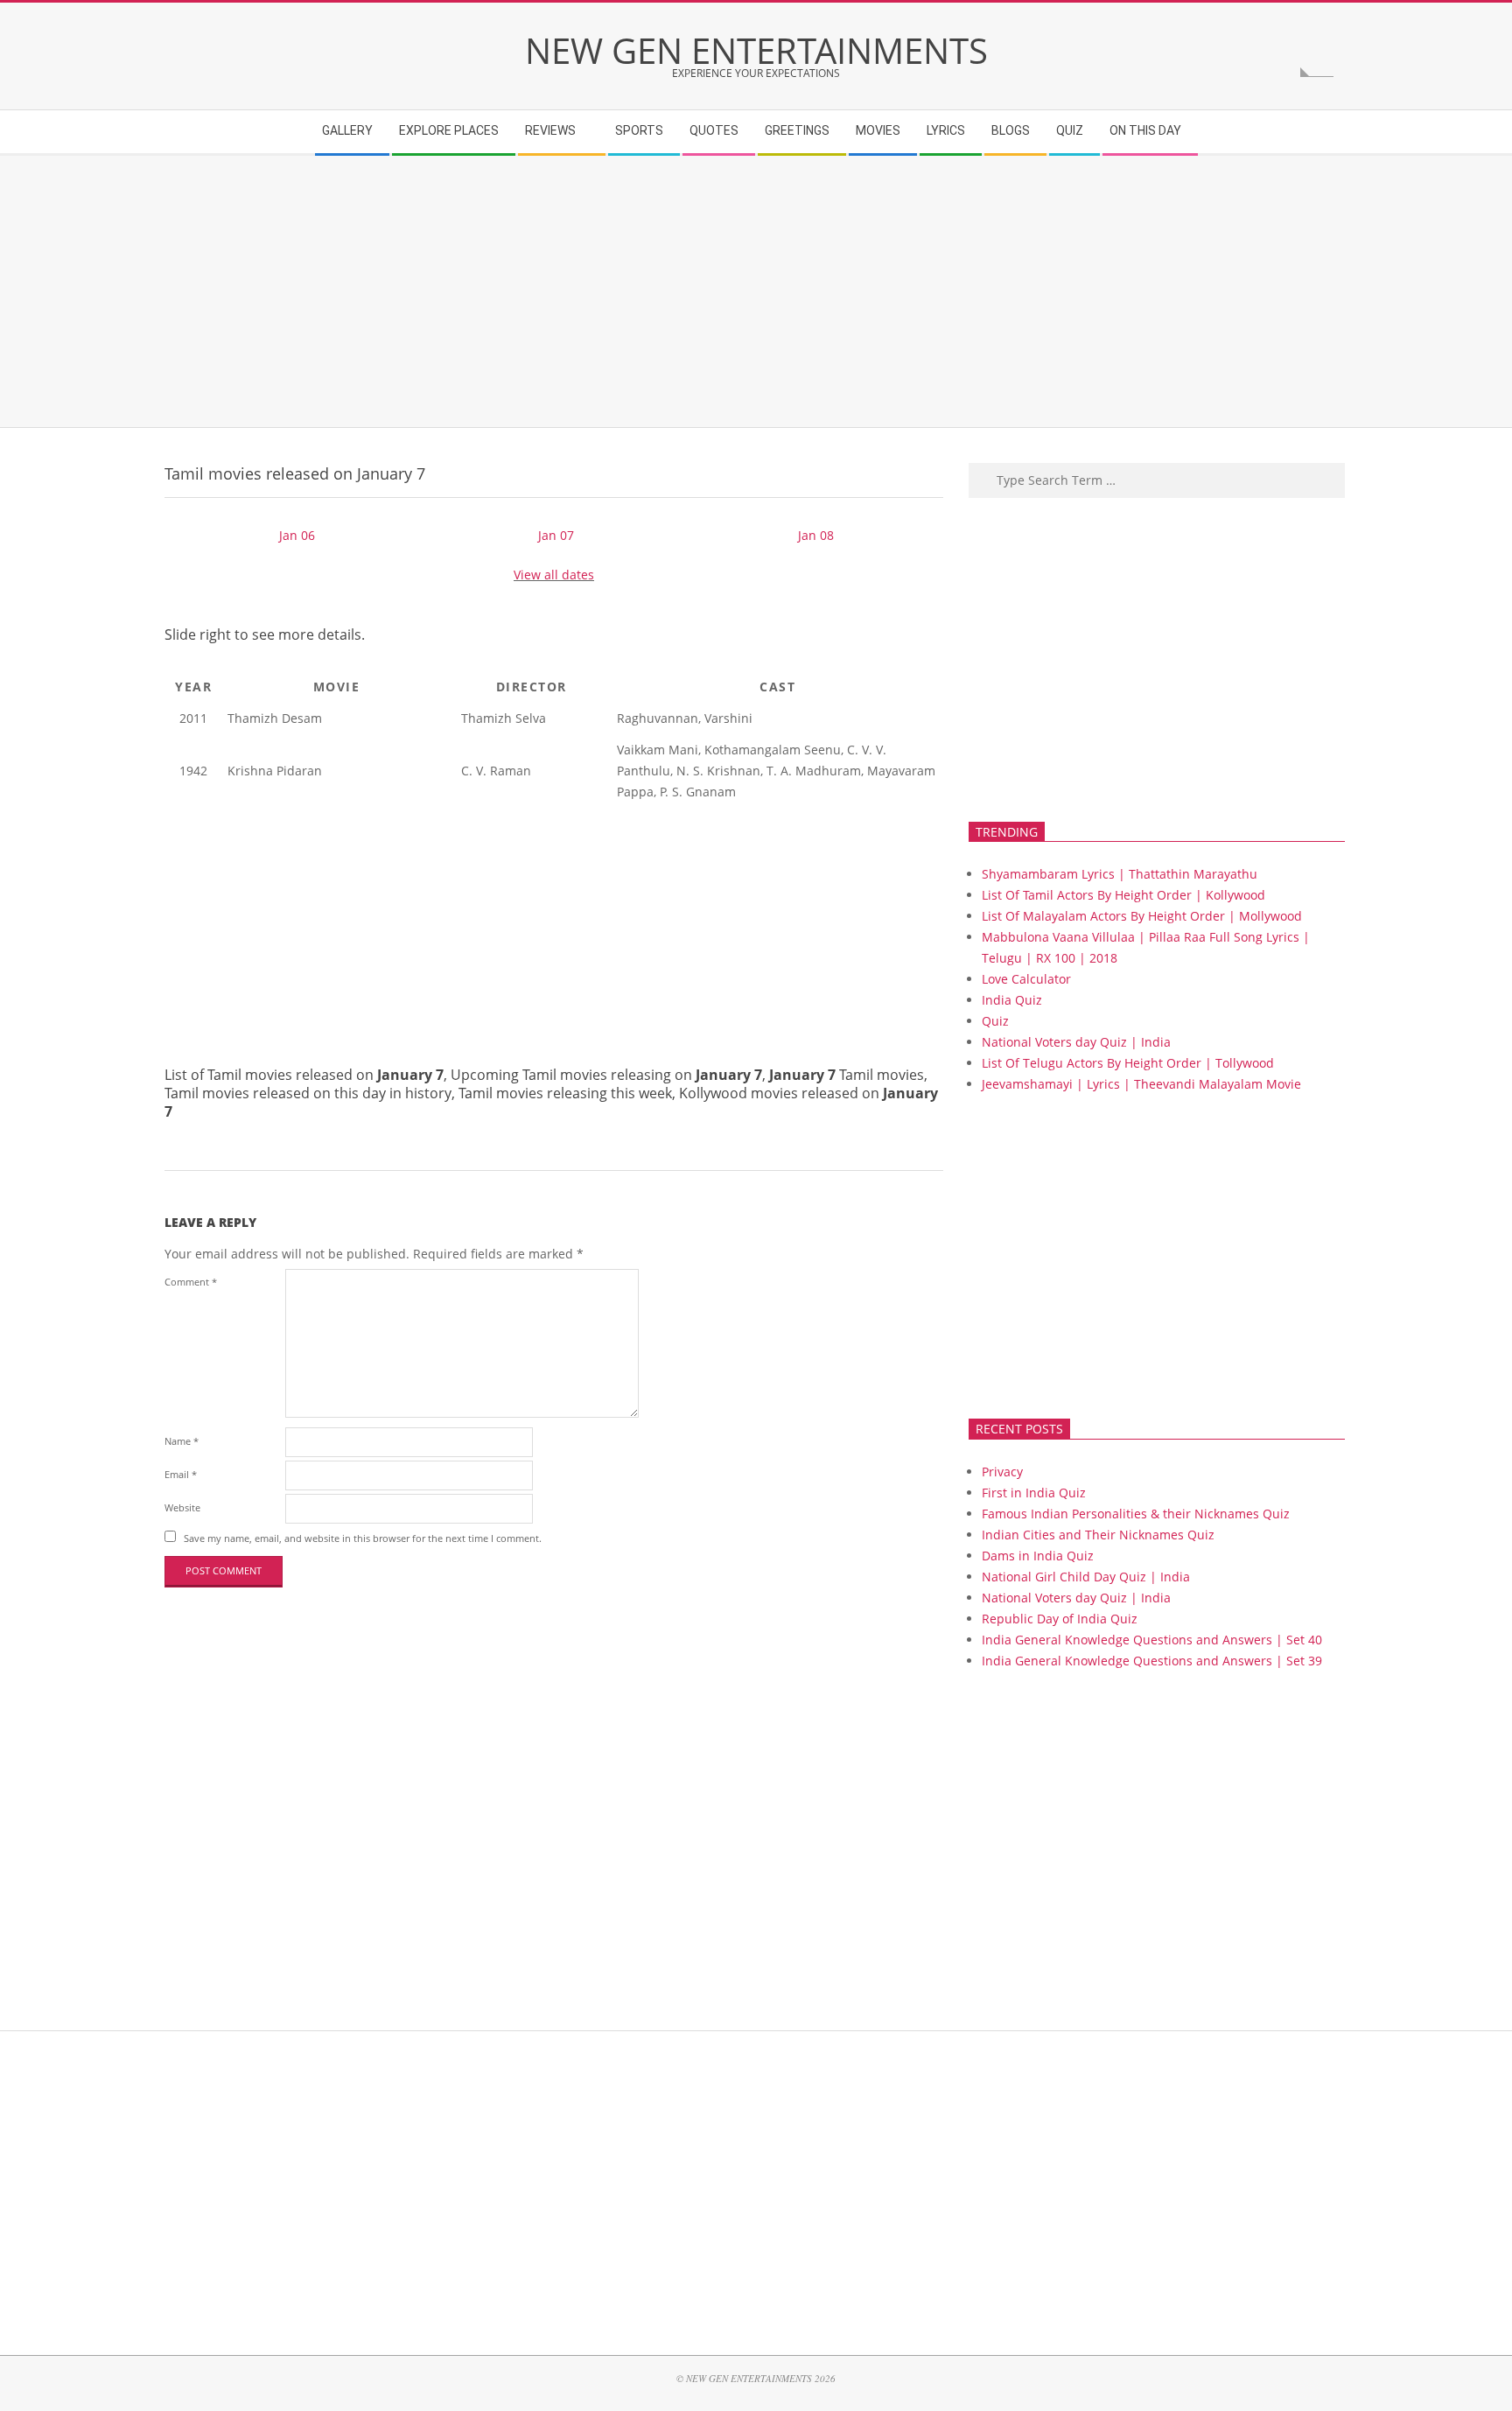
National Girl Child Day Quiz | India (1086, 1577)
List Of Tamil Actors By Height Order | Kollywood (1123, 895)
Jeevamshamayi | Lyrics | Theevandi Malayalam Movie (1141, 1084)
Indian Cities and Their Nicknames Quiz (1098, 1535)
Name (182, 1441)
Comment (191, 1282)
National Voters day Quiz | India (1076, 1042)
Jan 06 (297, 535)
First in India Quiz (1034, 1493)
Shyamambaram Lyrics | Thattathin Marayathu (1120, 874)
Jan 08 (816, 535)
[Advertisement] (690, 291)
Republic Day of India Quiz (1060, 1619)
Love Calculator (1026, 979)
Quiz (995, 1021)
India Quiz (1012, 1000)
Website (182, 1507)
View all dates (554, 575)
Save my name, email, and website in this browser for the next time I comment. (363, 1538)
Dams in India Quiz (1038, 1556)
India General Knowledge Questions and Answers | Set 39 (1152, 1661)
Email (181, 1474)
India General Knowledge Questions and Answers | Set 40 (1152, 1640)
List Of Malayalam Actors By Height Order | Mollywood (1142, 916)
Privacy (1002, 1472)
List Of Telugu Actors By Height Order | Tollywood (1128, 1063)
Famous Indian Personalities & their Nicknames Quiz (1136, 1514)
